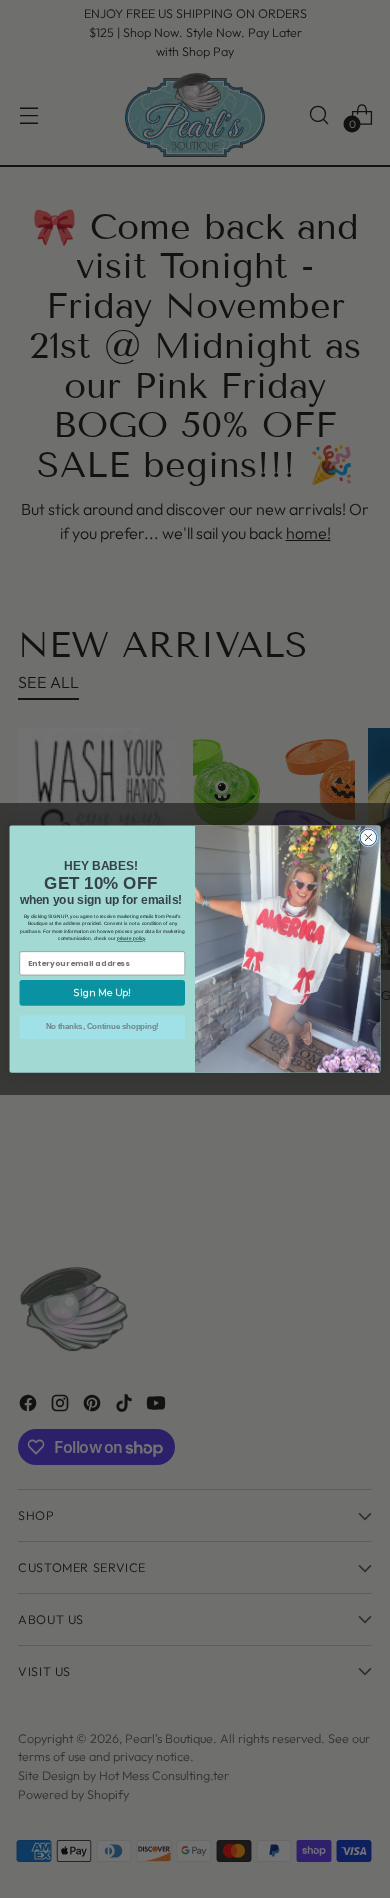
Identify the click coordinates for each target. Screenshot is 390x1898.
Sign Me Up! (102, 992)
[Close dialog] (368, 837)
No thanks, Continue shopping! (102, 1027)
